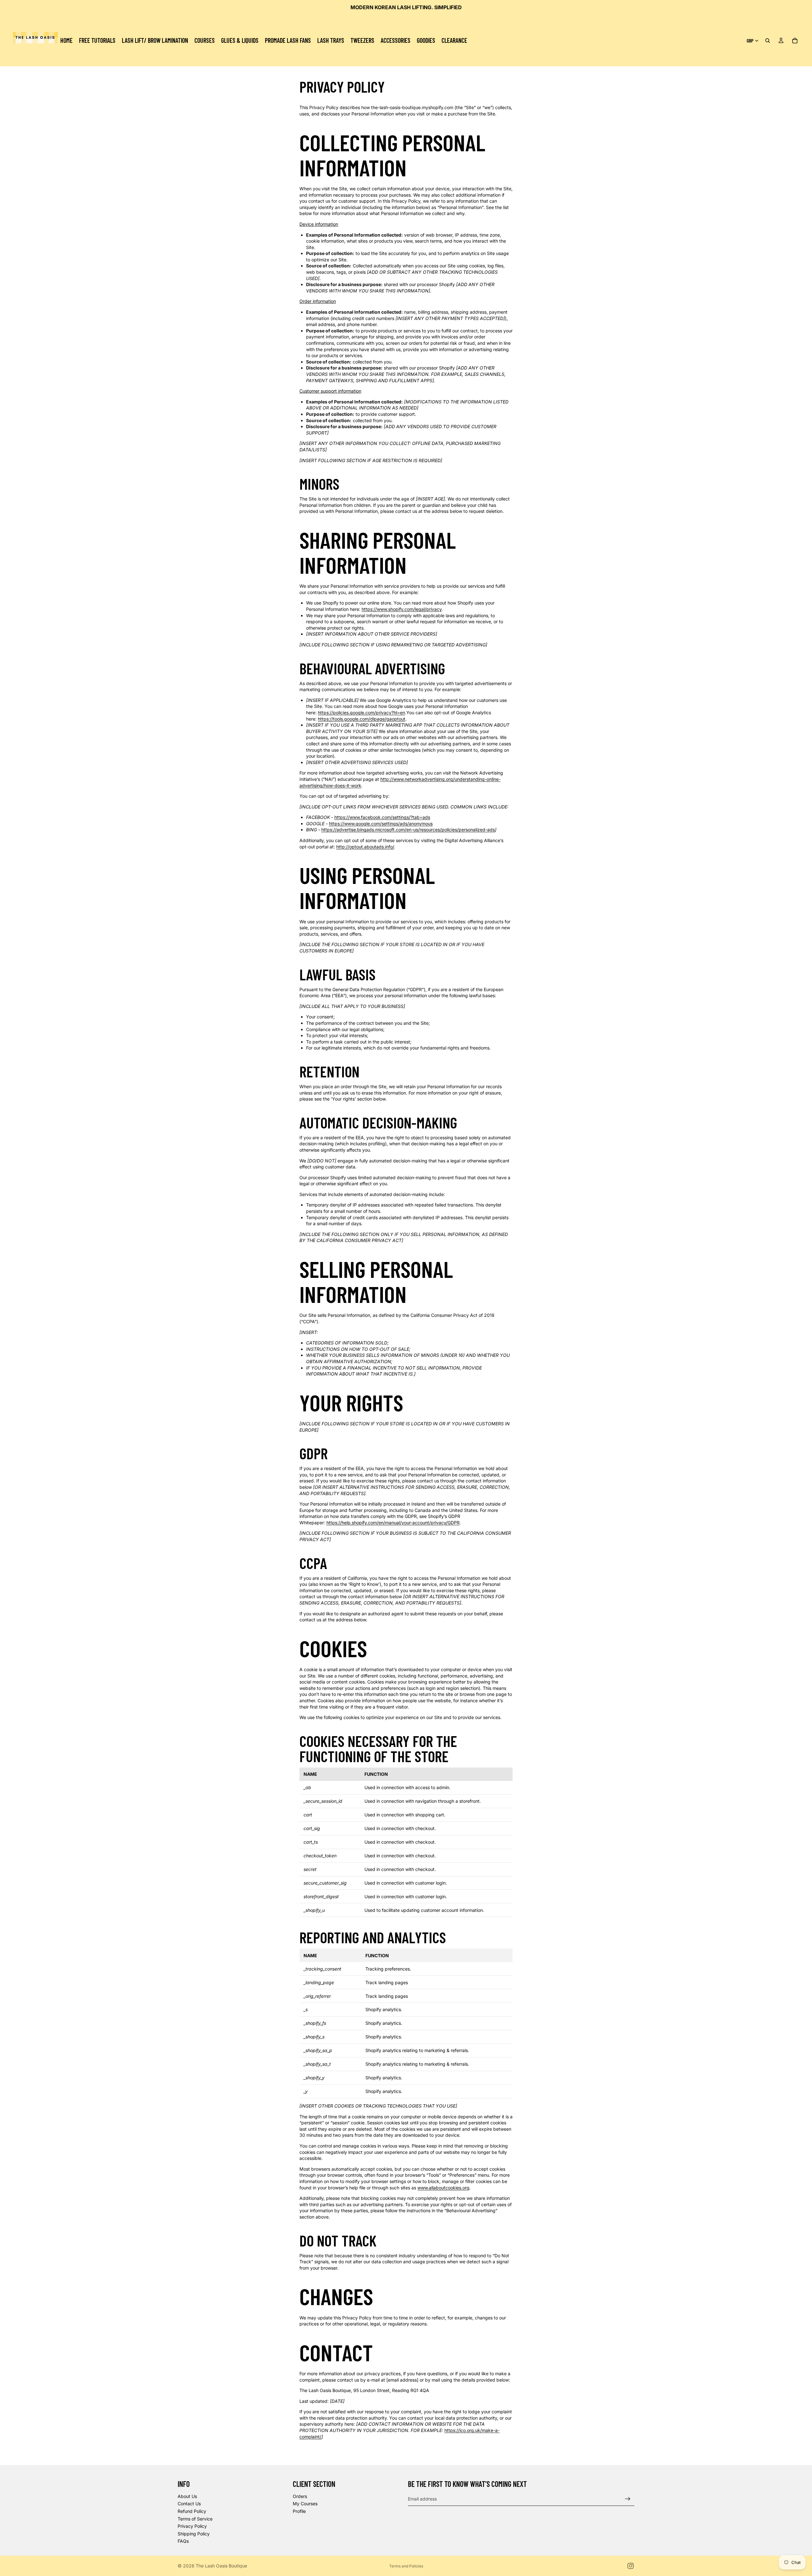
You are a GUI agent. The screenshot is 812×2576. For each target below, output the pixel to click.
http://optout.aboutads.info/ (365, 847)
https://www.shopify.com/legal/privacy (402, 609)
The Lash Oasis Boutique (221, 2566)
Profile (299, 2511)
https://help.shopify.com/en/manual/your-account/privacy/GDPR (393, 1523)
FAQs (183, 2541)
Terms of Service (195, 2519)
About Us (187, 2496)
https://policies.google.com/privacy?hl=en (361, 713)
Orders (300, 2496)
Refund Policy (192, 2511)
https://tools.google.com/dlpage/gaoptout (362, 719)
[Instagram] (631, 2566)
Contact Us (189, 2504)
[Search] (768, 41)
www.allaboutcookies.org (443, 2188)
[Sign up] (628, 2499)
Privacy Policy (192, 2526)
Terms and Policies (406, 2566)
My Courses (305, 2504)
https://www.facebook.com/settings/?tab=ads (382, 817)
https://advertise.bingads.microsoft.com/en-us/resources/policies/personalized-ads (408, 830)
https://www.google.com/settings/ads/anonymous (381, 824)
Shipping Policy (194, 2534)
